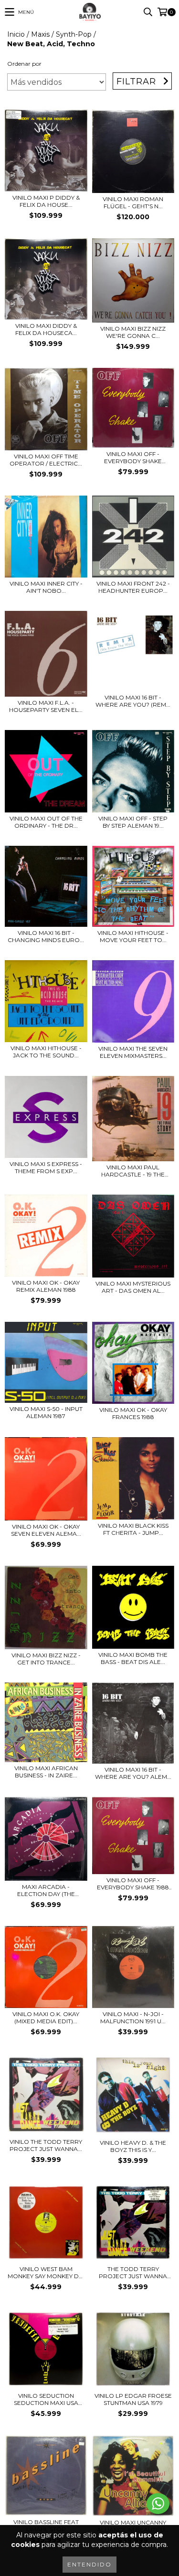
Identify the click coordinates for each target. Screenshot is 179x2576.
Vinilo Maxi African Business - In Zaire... (46, 1772)
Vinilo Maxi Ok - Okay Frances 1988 (133, 1413)
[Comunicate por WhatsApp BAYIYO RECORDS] (158, 2504)
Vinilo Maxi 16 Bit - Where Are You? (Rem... (133, 701)
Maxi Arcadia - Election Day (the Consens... (46, 1890)
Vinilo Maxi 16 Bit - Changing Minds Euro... (46, 936)
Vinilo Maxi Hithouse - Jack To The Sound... (46, 1052)
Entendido (89, 2564)
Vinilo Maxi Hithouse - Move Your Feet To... (133, 936)
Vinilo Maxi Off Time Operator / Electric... (46, 460)
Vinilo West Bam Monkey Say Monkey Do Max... (46, 2272)
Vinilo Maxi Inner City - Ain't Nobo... (46, 587)
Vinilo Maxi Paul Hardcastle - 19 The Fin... (133, 1171)
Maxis (40, 34)
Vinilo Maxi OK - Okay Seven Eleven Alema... (46, 1530)
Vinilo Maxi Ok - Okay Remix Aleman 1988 (46, 1286)
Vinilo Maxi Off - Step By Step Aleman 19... (133, 822)
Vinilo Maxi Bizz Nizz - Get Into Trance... (46, 1659)
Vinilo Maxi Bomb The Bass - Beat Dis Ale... (133, 1658)
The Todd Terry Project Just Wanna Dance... (133, 2272)
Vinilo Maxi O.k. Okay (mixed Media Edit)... (46, 2018)
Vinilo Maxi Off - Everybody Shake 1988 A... (133, 1884)
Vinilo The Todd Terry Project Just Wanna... (46, 2145)
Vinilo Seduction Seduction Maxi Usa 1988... (46, 2399)
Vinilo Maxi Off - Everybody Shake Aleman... (133, 457)
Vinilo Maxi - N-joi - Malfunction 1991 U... (133, 2018)
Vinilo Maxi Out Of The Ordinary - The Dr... (46, 822)
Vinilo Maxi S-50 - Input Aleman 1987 (46, 1412)
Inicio (16, 34)
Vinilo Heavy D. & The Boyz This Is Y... (133, 2146)
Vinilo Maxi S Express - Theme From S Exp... (46, 1167)
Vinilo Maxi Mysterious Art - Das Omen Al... (133, 1287)
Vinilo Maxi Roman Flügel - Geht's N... (133, 203)
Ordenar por (24, 64)
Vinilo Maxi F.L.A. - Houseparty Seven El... (46, 706)
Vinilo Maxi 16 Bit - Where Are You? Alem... (133, 1773)
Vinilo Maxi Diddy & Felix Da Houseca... (46, 329)
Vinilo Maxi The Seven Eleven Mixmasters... (133, 1052)
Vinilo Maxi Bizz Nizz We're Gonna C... (133, 332)
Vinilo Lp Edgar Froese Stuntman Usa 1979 (133, 2399)
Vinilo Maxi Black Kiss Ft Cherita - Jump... (133, 1529)
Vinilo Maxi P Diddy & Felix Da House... (46, 201)
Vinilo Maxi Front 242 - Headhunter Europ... (133, 587)
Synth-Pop (74, 34)
